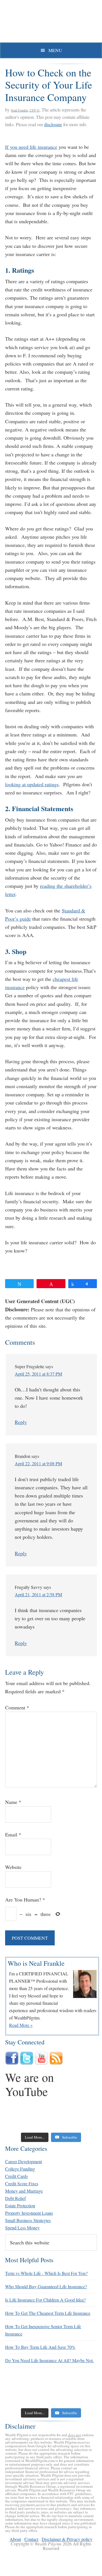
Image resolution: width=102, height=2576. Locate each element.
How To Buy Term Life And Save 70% (40, 2347)
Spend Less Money (22, 2228)
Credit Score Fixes (22, 2183)
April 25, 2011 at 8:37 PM (38, 1374)
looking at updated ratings (32, 784)
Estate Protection (20, 2206)
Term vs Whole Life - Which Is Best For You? (46, 2273)
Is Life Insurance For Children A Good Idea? (45, 2300)
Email (13, 1834)
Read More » (21, 2025)
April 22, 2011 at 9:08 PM (38, 1463)
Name (13, 1802)
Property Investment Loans (29, 2213)
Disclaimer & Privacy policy (67, 2539)
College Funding (20, 2169)
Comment (17, 1707)
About (15, 2539)
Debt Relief (15, 2198)
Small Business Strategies (28, 2220)
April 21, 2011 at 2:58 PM (38, 1594)
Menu (55, 50)
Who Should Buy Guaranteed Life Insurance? (46, 2286)
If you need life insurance (31, 147)
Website (13, 1867)
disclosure (53, 124)
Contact (31, 2539)
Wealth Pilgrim (51, 23)
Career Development (24, 2161)
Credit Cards (16, 2176)
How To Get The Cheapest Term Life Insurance (48, 2313)
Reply (21, 1422)
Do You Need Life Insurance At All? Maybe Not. (49, 2360)
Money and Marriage (24, 2191)
